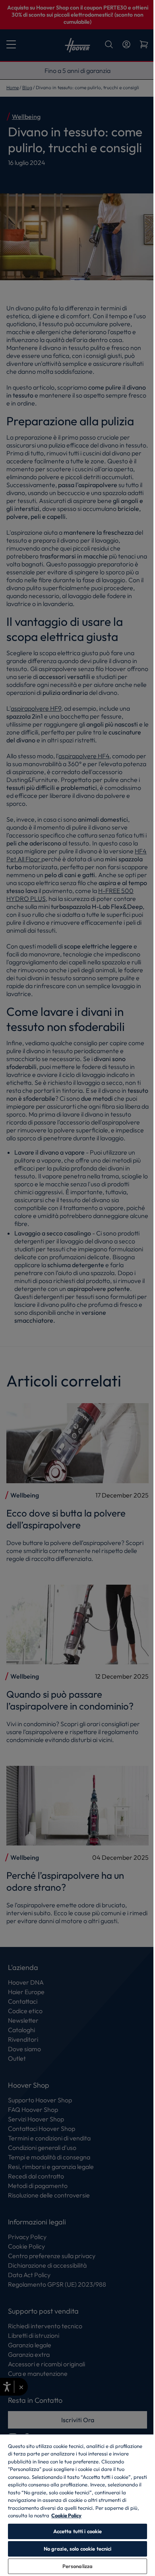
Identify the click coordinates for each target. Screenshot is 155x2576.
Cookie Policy (66, 2515)
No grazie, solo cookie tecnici (78, 2549)
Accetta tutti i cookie (78, 2531)
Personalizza (78, 2566)
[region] (77, 2505)
